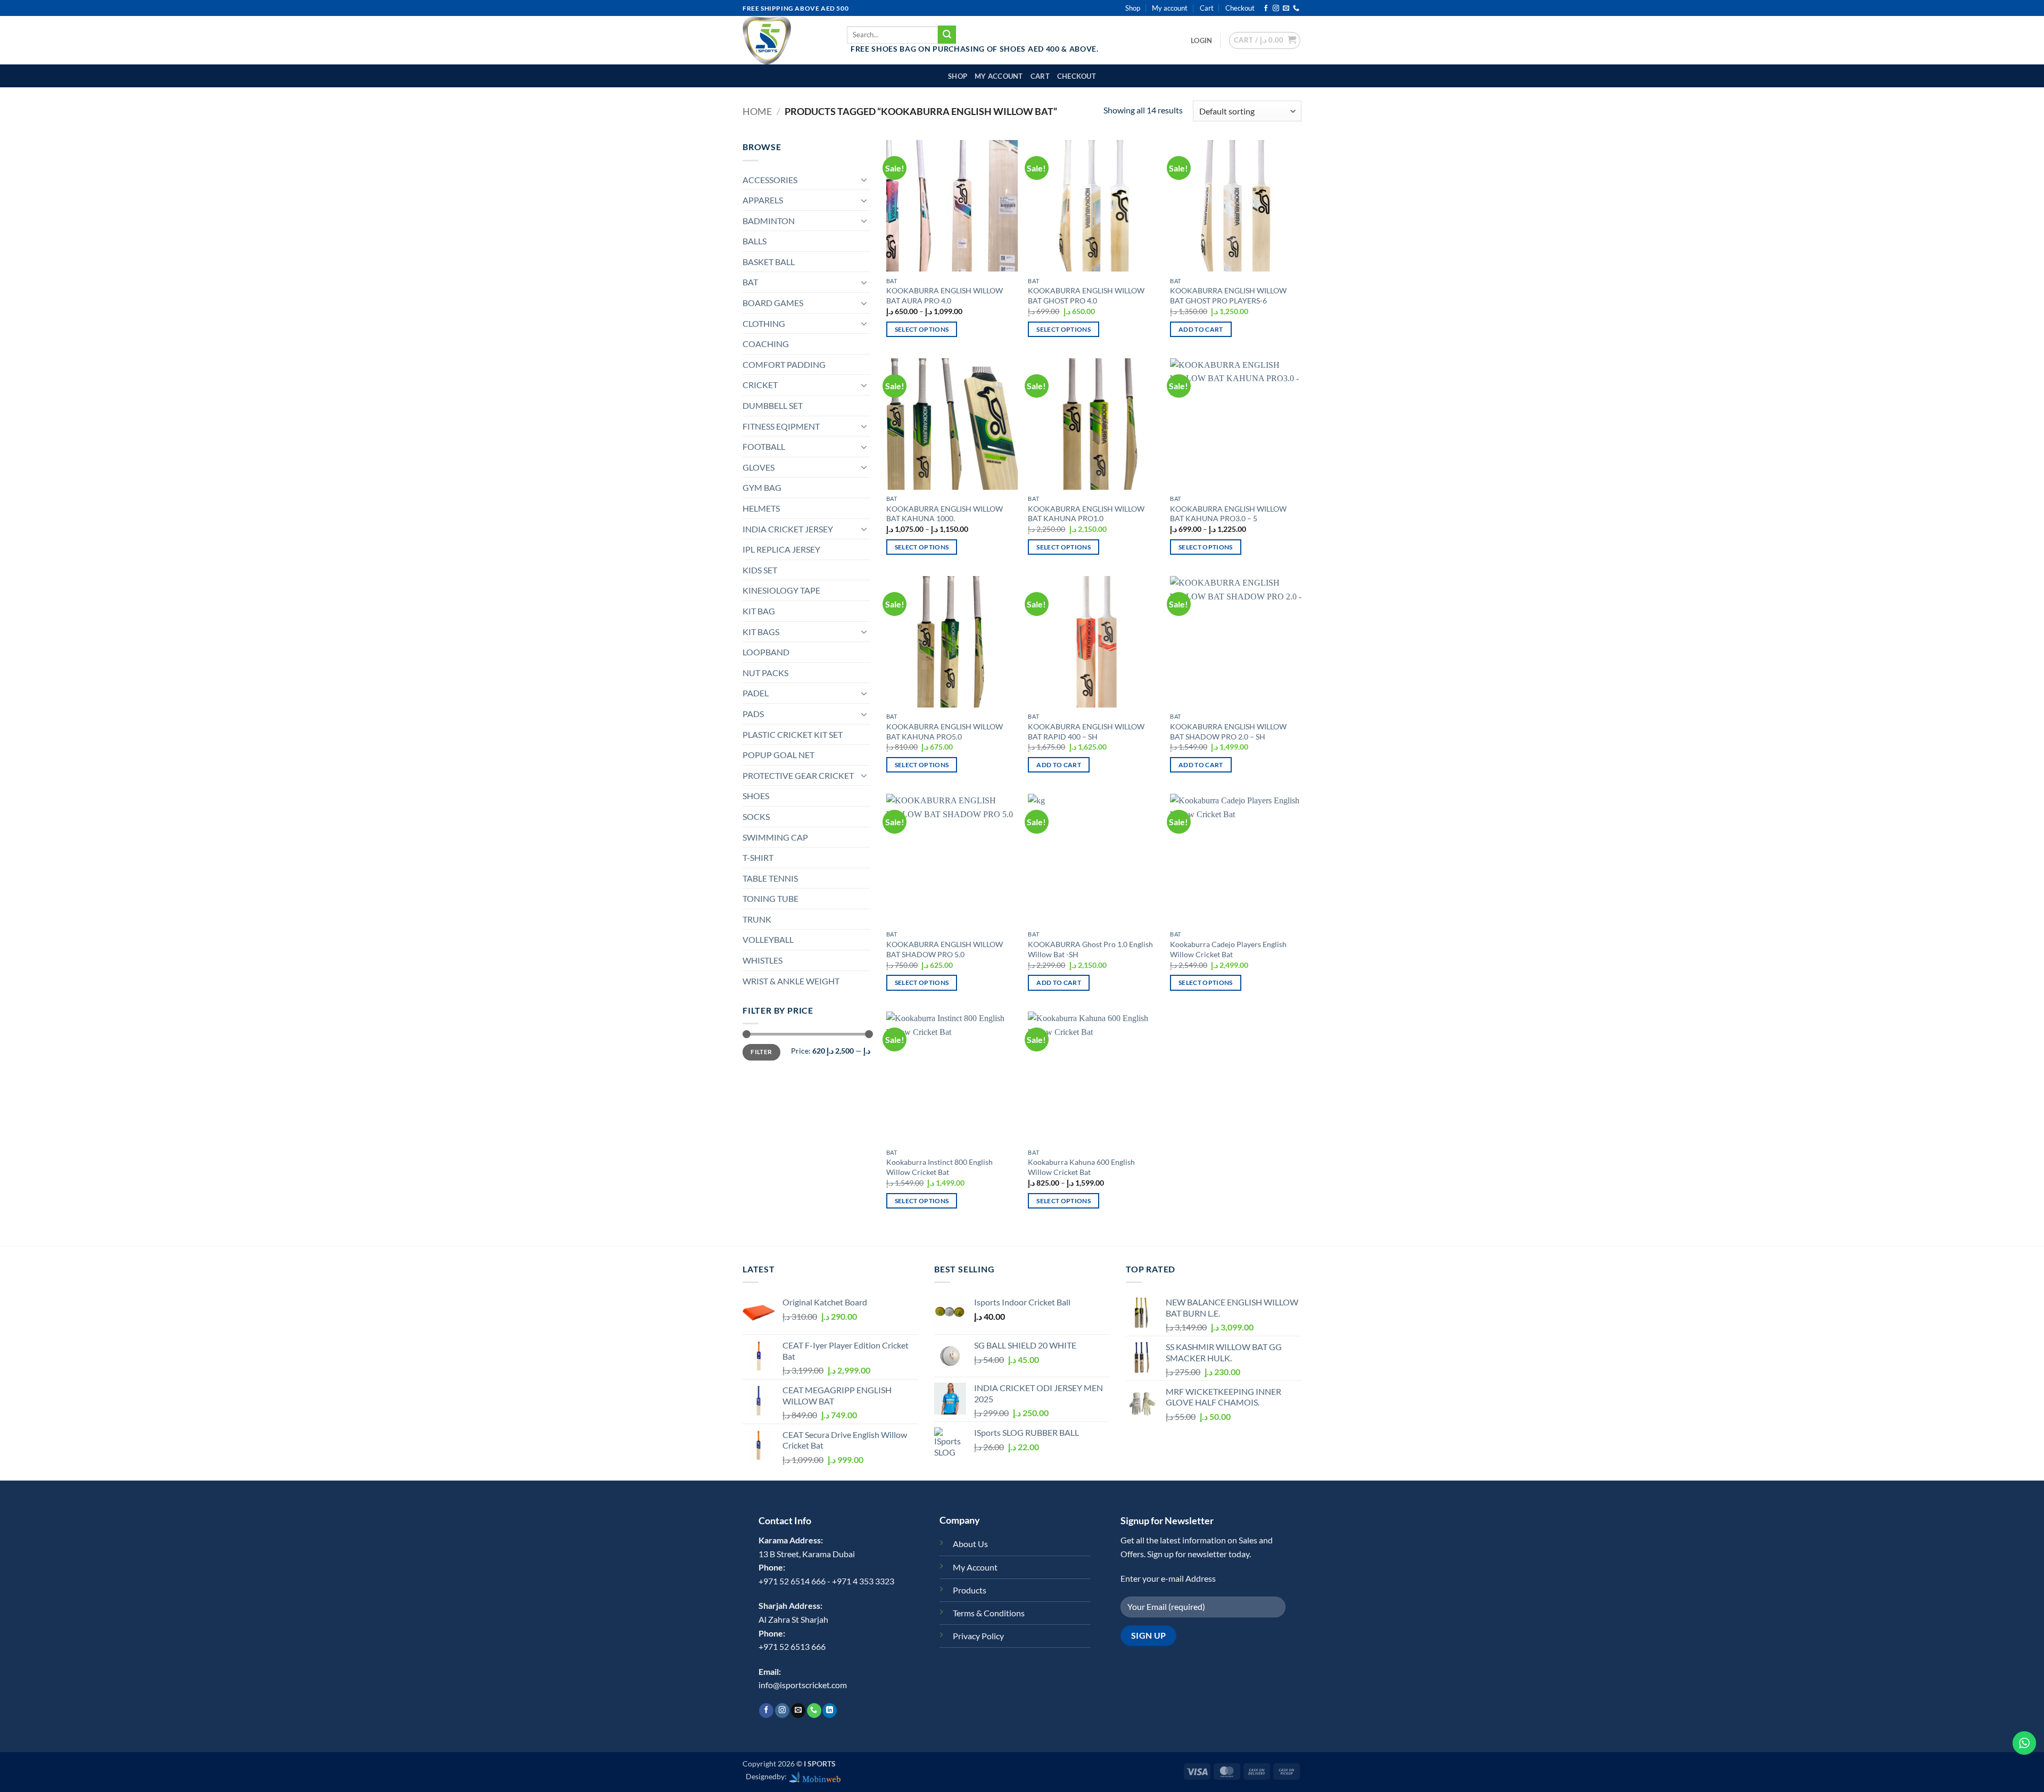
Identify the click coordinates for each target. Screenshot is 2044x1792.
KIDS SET (760, 570)
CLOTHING (764, 323)
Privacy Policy (978, 1636)
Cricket (760, 385)
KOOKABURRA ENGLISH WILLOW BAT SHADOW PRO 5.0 (945, 949)
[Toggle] (864, 179)
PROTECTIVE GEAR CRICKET (798, 775)
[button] (1201, 40)
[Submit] (947, 35)
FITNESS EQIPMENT (781, 426)
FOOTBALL (764, 446)
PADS (753, 714)
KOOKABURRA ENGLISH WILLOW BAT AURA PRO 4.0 (945, 295)
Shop (1133, 8)
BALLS (755, 241)
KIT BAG (759, 611)
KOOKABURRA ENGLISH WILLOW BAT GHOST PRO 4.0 (1086, 295)
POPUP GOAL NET (778, 755)
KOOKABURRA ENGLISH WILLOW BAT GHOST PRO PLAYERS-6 (1228, 295)
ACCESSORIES (770, 180)
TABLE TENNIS (770, 878)
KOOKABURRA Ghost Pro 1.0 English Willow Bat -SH (1090, 949)
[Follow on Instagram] (1276, 9)
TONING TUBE (770, 898)
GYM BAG (762, 487)
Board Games (773, 303)
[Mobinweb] (815, 1776)
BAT (750, 282)
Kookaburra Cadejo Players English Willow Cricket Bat (1228, 949)
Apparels (763, 200)
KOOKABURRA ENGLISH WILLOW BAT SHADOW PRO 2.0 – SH (1228, 731)
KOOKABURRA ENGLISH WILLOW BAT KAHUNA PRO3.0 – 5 (1228, 514)
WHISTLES (763, 960)
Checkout (1240, 8)
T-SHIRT (758, 857)
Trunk (757, 919)
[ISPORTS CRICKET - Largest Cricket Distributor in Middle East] (787, 40)
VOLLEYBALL (768, 939)
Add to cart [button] (1201, 329)
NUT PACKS (765, 673)
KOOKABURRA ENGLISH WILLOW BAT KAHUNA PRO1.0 (1086, 514)
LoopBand (766, 652)
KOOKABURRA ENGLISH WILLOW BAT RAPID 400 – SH (1086, 731)
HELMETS (761, 508)
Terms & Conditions (989, 1613)
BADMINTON (769, 221)
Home (757, 111)
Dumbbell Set (773, 405)
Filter (761, 1052)
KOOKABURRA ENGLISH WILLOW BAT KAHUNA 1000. (945, 514)
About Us (970, 1544)
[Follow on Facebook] (1266, 9)
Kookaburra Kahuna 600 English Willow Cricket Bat (1081, 1167)
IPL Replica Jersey (781, 549)
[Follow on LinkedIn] (830, 1711)
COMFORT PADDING (784, 364)
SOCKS (756, 816)
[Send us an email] (1286, 9)
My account (1170, 8)
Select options (922, 329)
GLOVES (759, 467)
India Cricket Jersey (788, 529)
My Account (975, 1567)
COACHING (766, 344)
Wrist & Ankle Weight (791, 981)
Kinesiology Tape (781, 590)
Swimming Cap (775, 837)
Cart (1207, 8)
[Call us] (1296, 9)
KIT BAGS (761, 632)
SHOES (756, 796)
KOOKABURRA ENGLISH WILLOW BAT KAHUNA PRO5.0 (945, 731)
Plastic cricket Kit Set (793, 734)
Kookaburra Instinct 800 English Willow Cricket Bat (939, 1167)
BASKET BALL (769, 262)
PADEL (756, 693)
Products (970, 1590)
